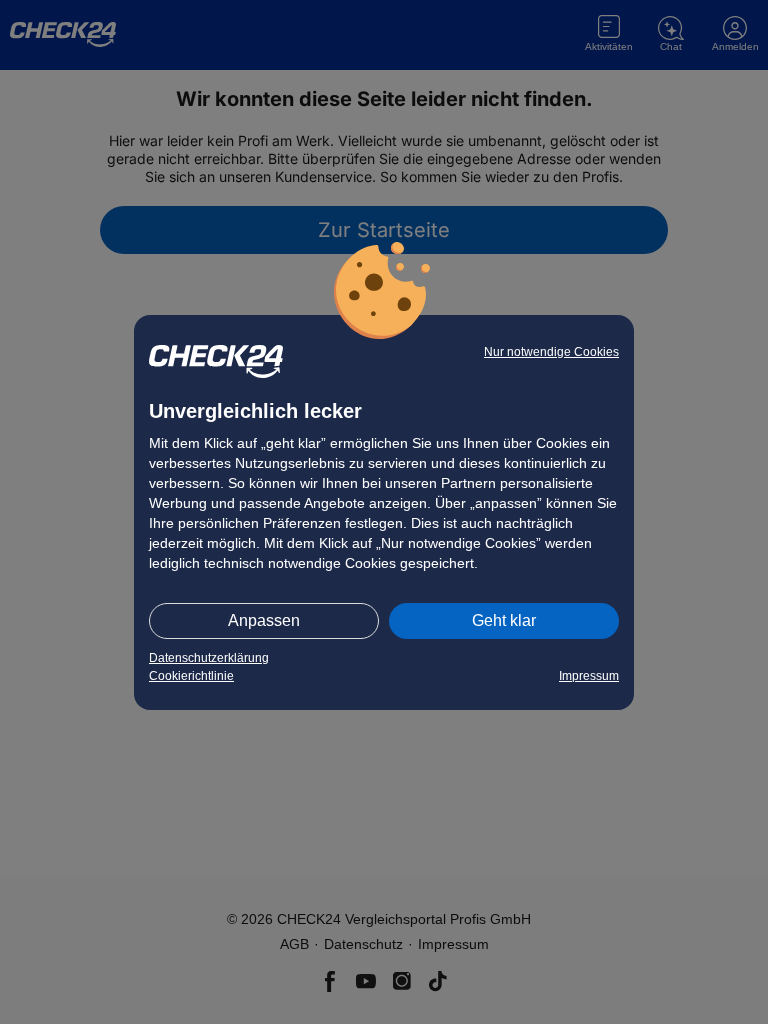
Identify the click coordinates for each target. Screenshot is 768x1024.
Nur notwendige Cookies (551, 352)
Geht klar (504, 620)
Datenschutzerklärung (209, 658)
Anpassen (264, 620)
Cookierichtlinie (191, 676)
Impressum (589, 676)
